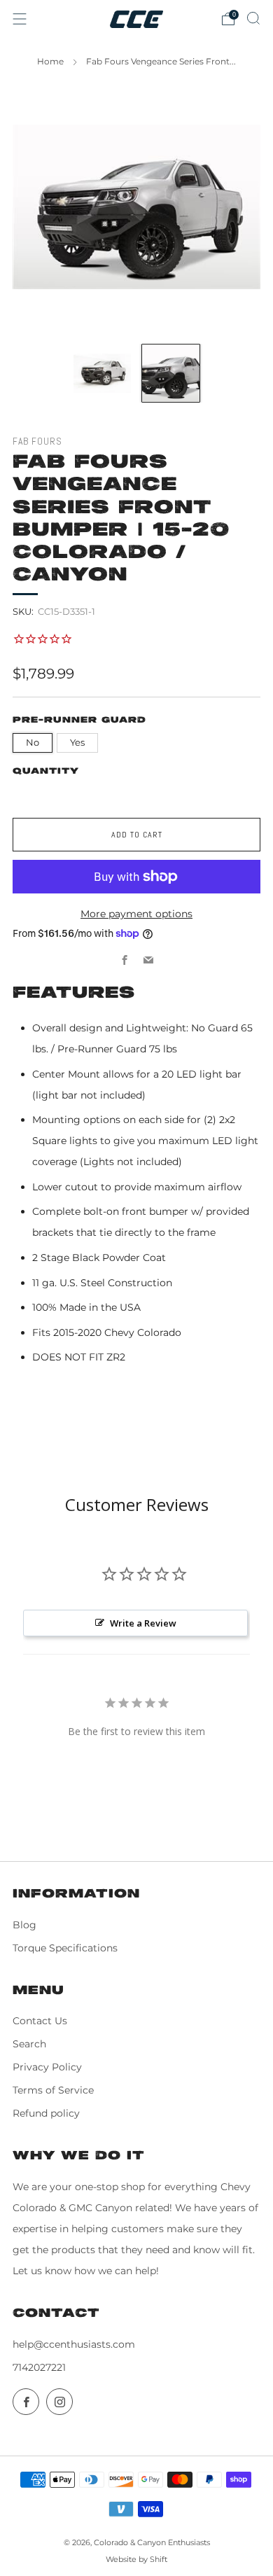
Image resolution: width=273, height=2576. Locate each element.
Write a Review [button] (143, 1623)
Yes (77, 743)
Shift (159, 2559)
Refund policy (46, 2113)
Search (29, 2044)
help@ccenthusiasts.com (74, 2344)
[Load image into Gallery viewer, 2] (171, 373)
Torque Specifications (65, 1948)
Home (50, 61)
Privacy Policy (47, 2067)
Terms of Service (53, 2090)
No (33, 743)
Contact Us (40, 2021)
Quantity (46, 771)
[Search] (253, 18)
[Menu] (20, 19)
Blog (24, 1925)
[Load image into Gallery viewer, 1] (102, 373)
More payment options (136, 914)
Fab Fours (37, 441)
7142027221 (39, 2367)
